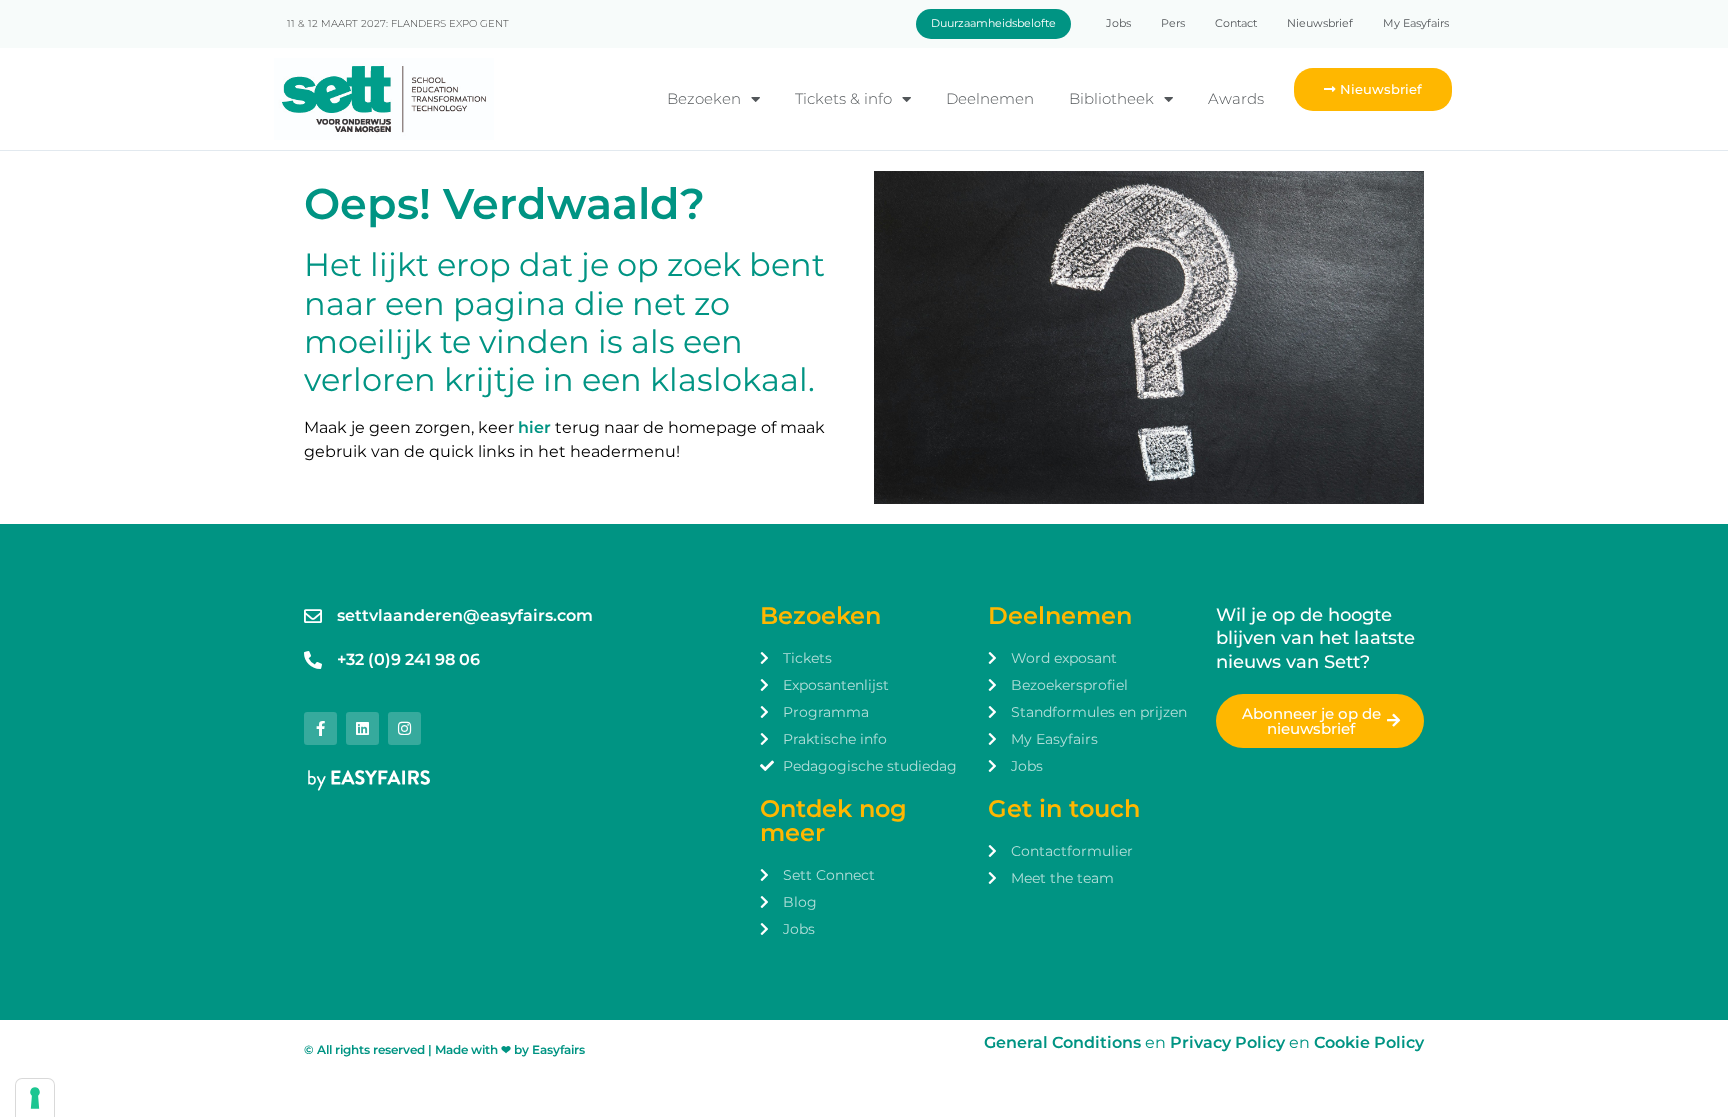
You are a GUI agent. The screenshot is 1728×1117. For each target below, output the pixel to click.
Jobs (1118, 23)
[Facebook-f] (320, 728)
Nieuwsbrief (1320, 23)
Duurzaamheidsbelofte (993, 23)
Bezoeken (704, 98)
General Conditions (1062, 1042)
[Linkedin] (362, 728)
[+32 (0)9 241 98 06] (313, 660)
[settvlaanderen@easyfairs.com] (313, 616)
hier (534, 427)
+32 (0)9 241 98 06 (408, 659)
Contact (1236, 23)
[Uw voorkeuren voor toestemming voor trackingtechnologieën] (35, 1098)
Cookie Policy (1369, 1042)
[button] (1373, 89)
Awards (1236, 98)
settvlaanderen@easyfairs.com (465, 615)
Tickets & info (843, 98)
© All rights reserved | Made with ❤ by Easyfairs (444, 1049)
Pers (1173, 23)
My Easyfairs (1416, 23)
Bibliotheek (1111, 98)
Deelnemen (990, 98)
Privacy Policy (1229, 1042)
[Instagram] (404, 728)
